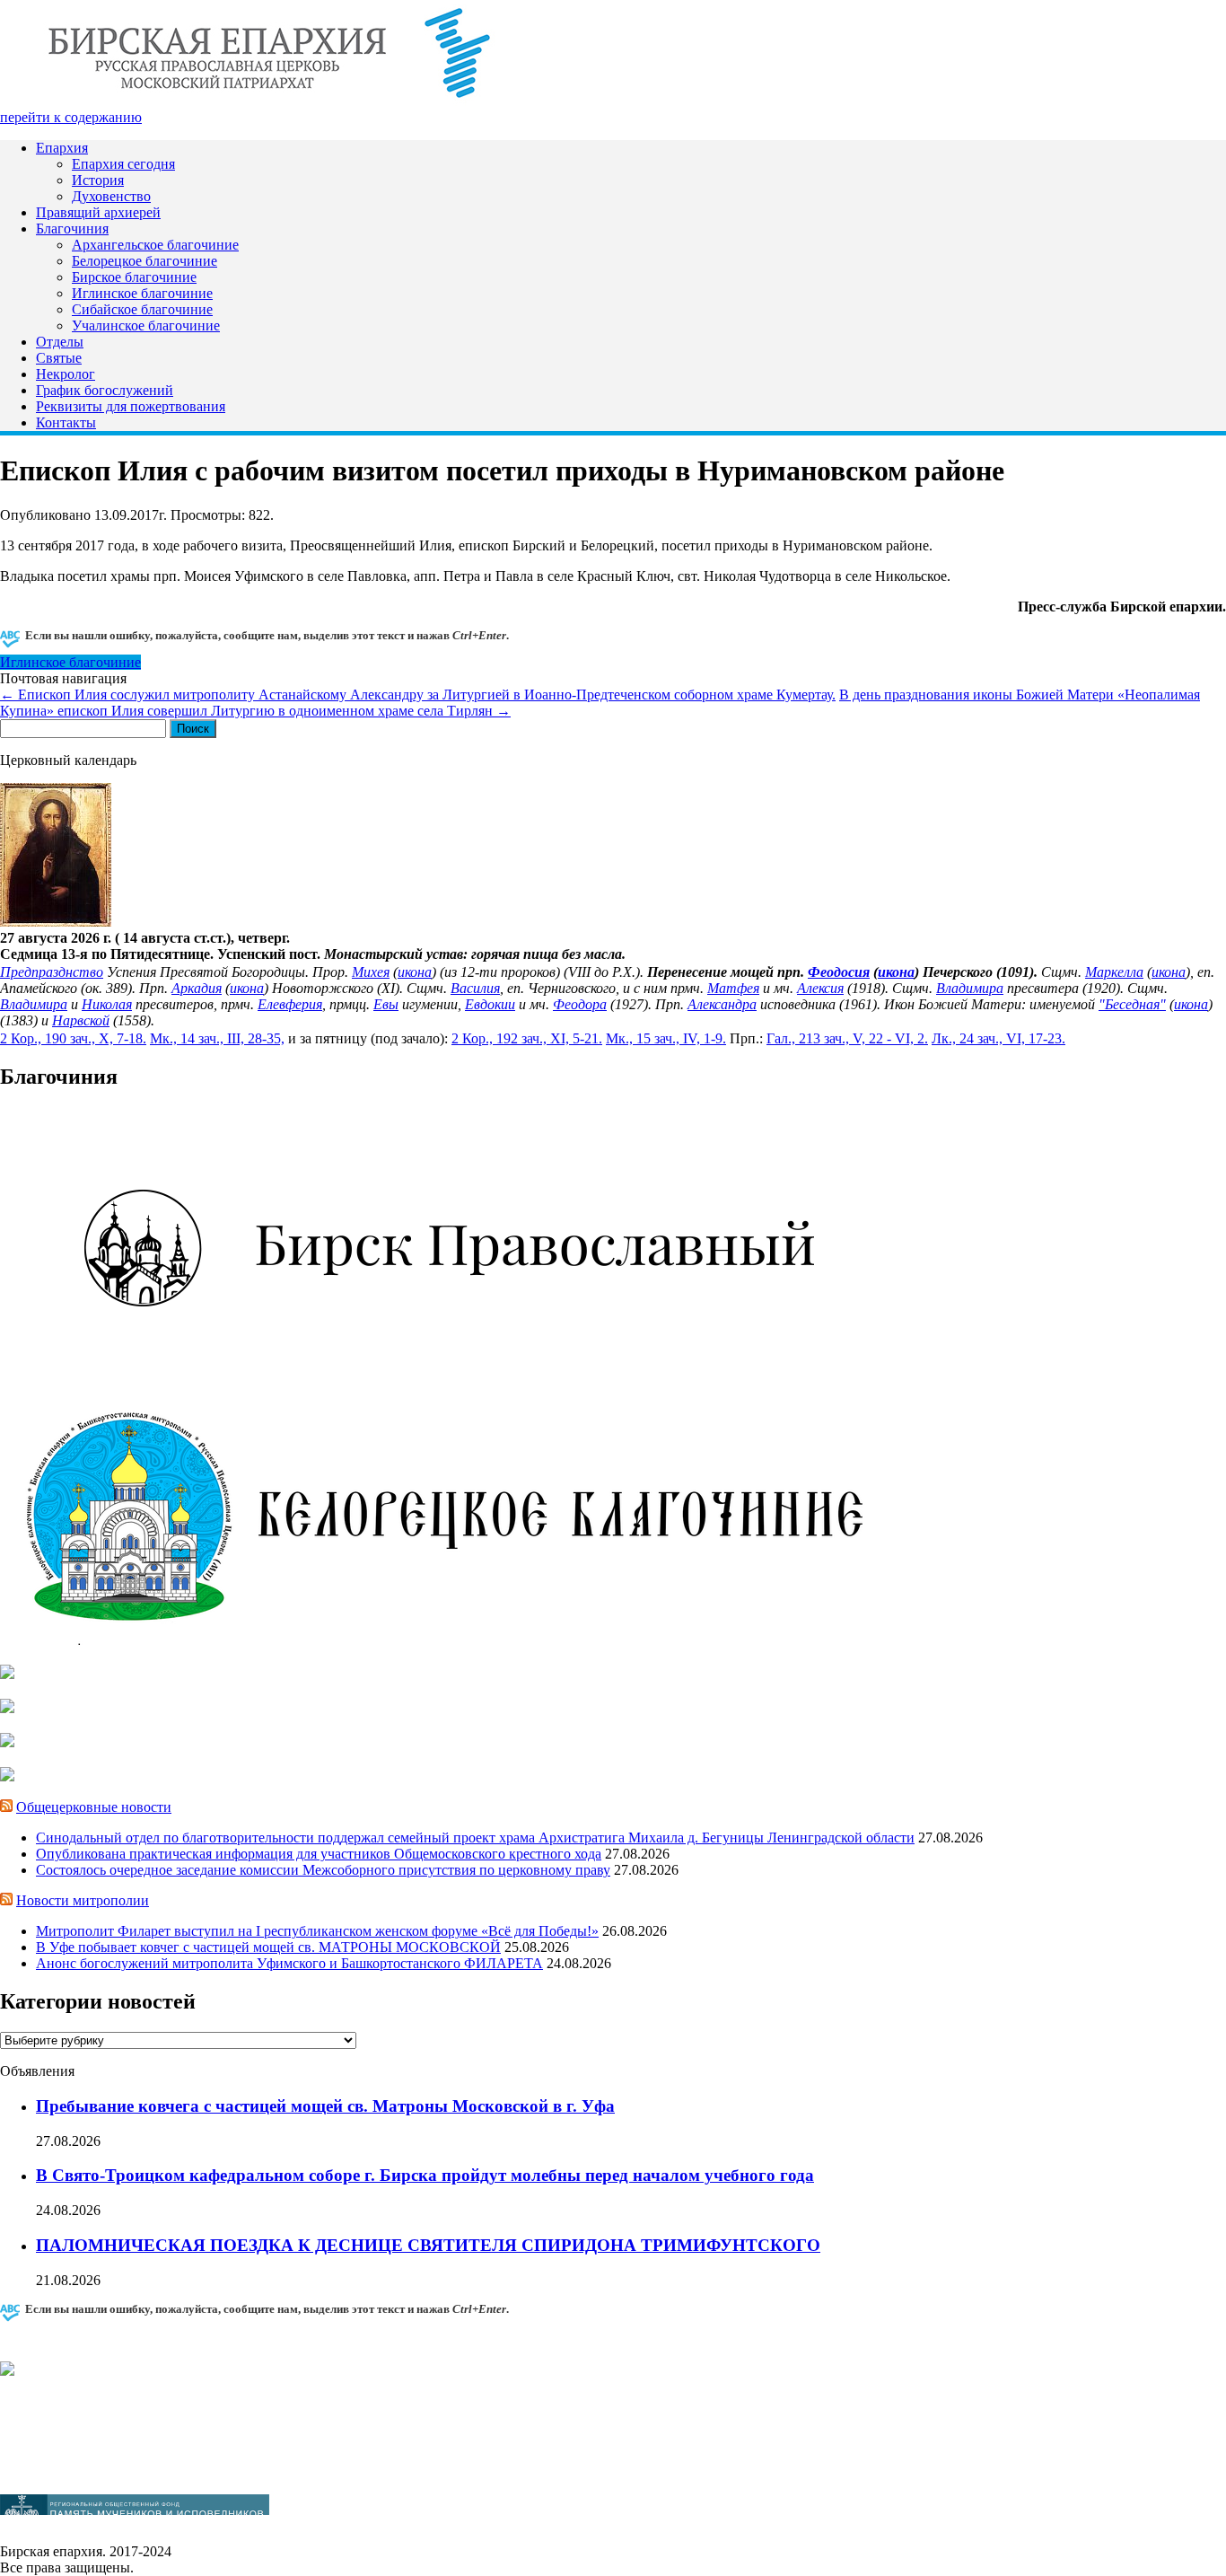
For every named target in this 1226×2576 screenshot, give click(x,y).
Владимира (970, 988)
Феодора (580, 1004)
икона (415, 972)
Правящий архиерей (98, 212)
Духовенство (111, 196)
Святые (59, 358)
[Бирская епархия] (269, 101)
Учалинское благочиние (146, 325)
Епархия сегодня (123, 164)
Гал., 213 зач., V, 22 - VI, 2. (847, 1038)
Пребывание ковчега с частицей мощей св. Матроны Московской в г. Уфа (325, 2106)
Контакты (66, 422)
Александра (722, 1004)
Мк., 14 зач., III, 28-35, (217, 1038)
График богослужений (105, 390)
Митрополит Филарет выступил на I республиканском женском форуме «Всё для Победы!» (317, 1931)
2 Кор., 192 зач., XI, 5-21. (527, 1038)
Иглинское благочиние (142, 293)
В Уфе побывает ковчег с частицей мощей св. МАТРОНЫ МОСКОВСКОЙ (268, 1947)
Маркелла (1114, 972)
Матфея (733, 988)
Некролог (66, 374)
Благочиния (72, 229)
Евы (386, 1004)
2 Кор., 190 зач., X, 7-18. (73, 1038)
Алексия (820, 988)
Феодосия (839, 972)
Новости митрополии (83, 1900)
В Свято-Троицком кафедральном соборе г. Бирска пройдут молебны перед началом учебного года (425, 2175)
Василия (475, 988)
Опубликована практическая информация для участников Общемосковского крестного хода (319, 1854)
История (98, 180)
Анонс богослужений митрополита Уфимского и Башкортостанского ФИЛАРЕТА (289, 1963)
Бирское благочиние (134, 277)
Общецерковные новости (94, 1807)
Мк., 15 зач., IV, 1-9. (666, 1038)
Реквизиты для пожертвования (131, 406)
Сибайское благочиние (142, 309)
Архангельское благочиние (155, 245)
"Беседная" (1132, 1004)
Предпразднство (52, 972)
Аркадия (197, 988)
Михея (371, 972)
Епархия (62, 148)
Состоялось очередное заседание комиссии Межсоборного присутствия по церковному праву (323, 1870)
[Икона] (56, 922)
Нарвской (81, 1020)
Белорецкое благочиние (144, 261)
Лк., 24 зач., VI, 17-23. (998, 1038)
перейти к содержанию (71, 117)
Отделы (60, 342)
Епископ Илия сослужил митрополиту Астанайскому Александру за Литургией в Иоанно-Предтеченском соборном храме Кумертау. (418, 695)
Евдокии (490, 1004)
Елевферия (290, 1004)
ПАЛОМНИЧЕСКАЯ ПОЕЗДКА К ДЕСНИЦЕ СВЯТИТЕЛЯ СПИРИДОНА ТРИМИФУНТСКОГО (428, 2245)
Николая (107, 1004)
